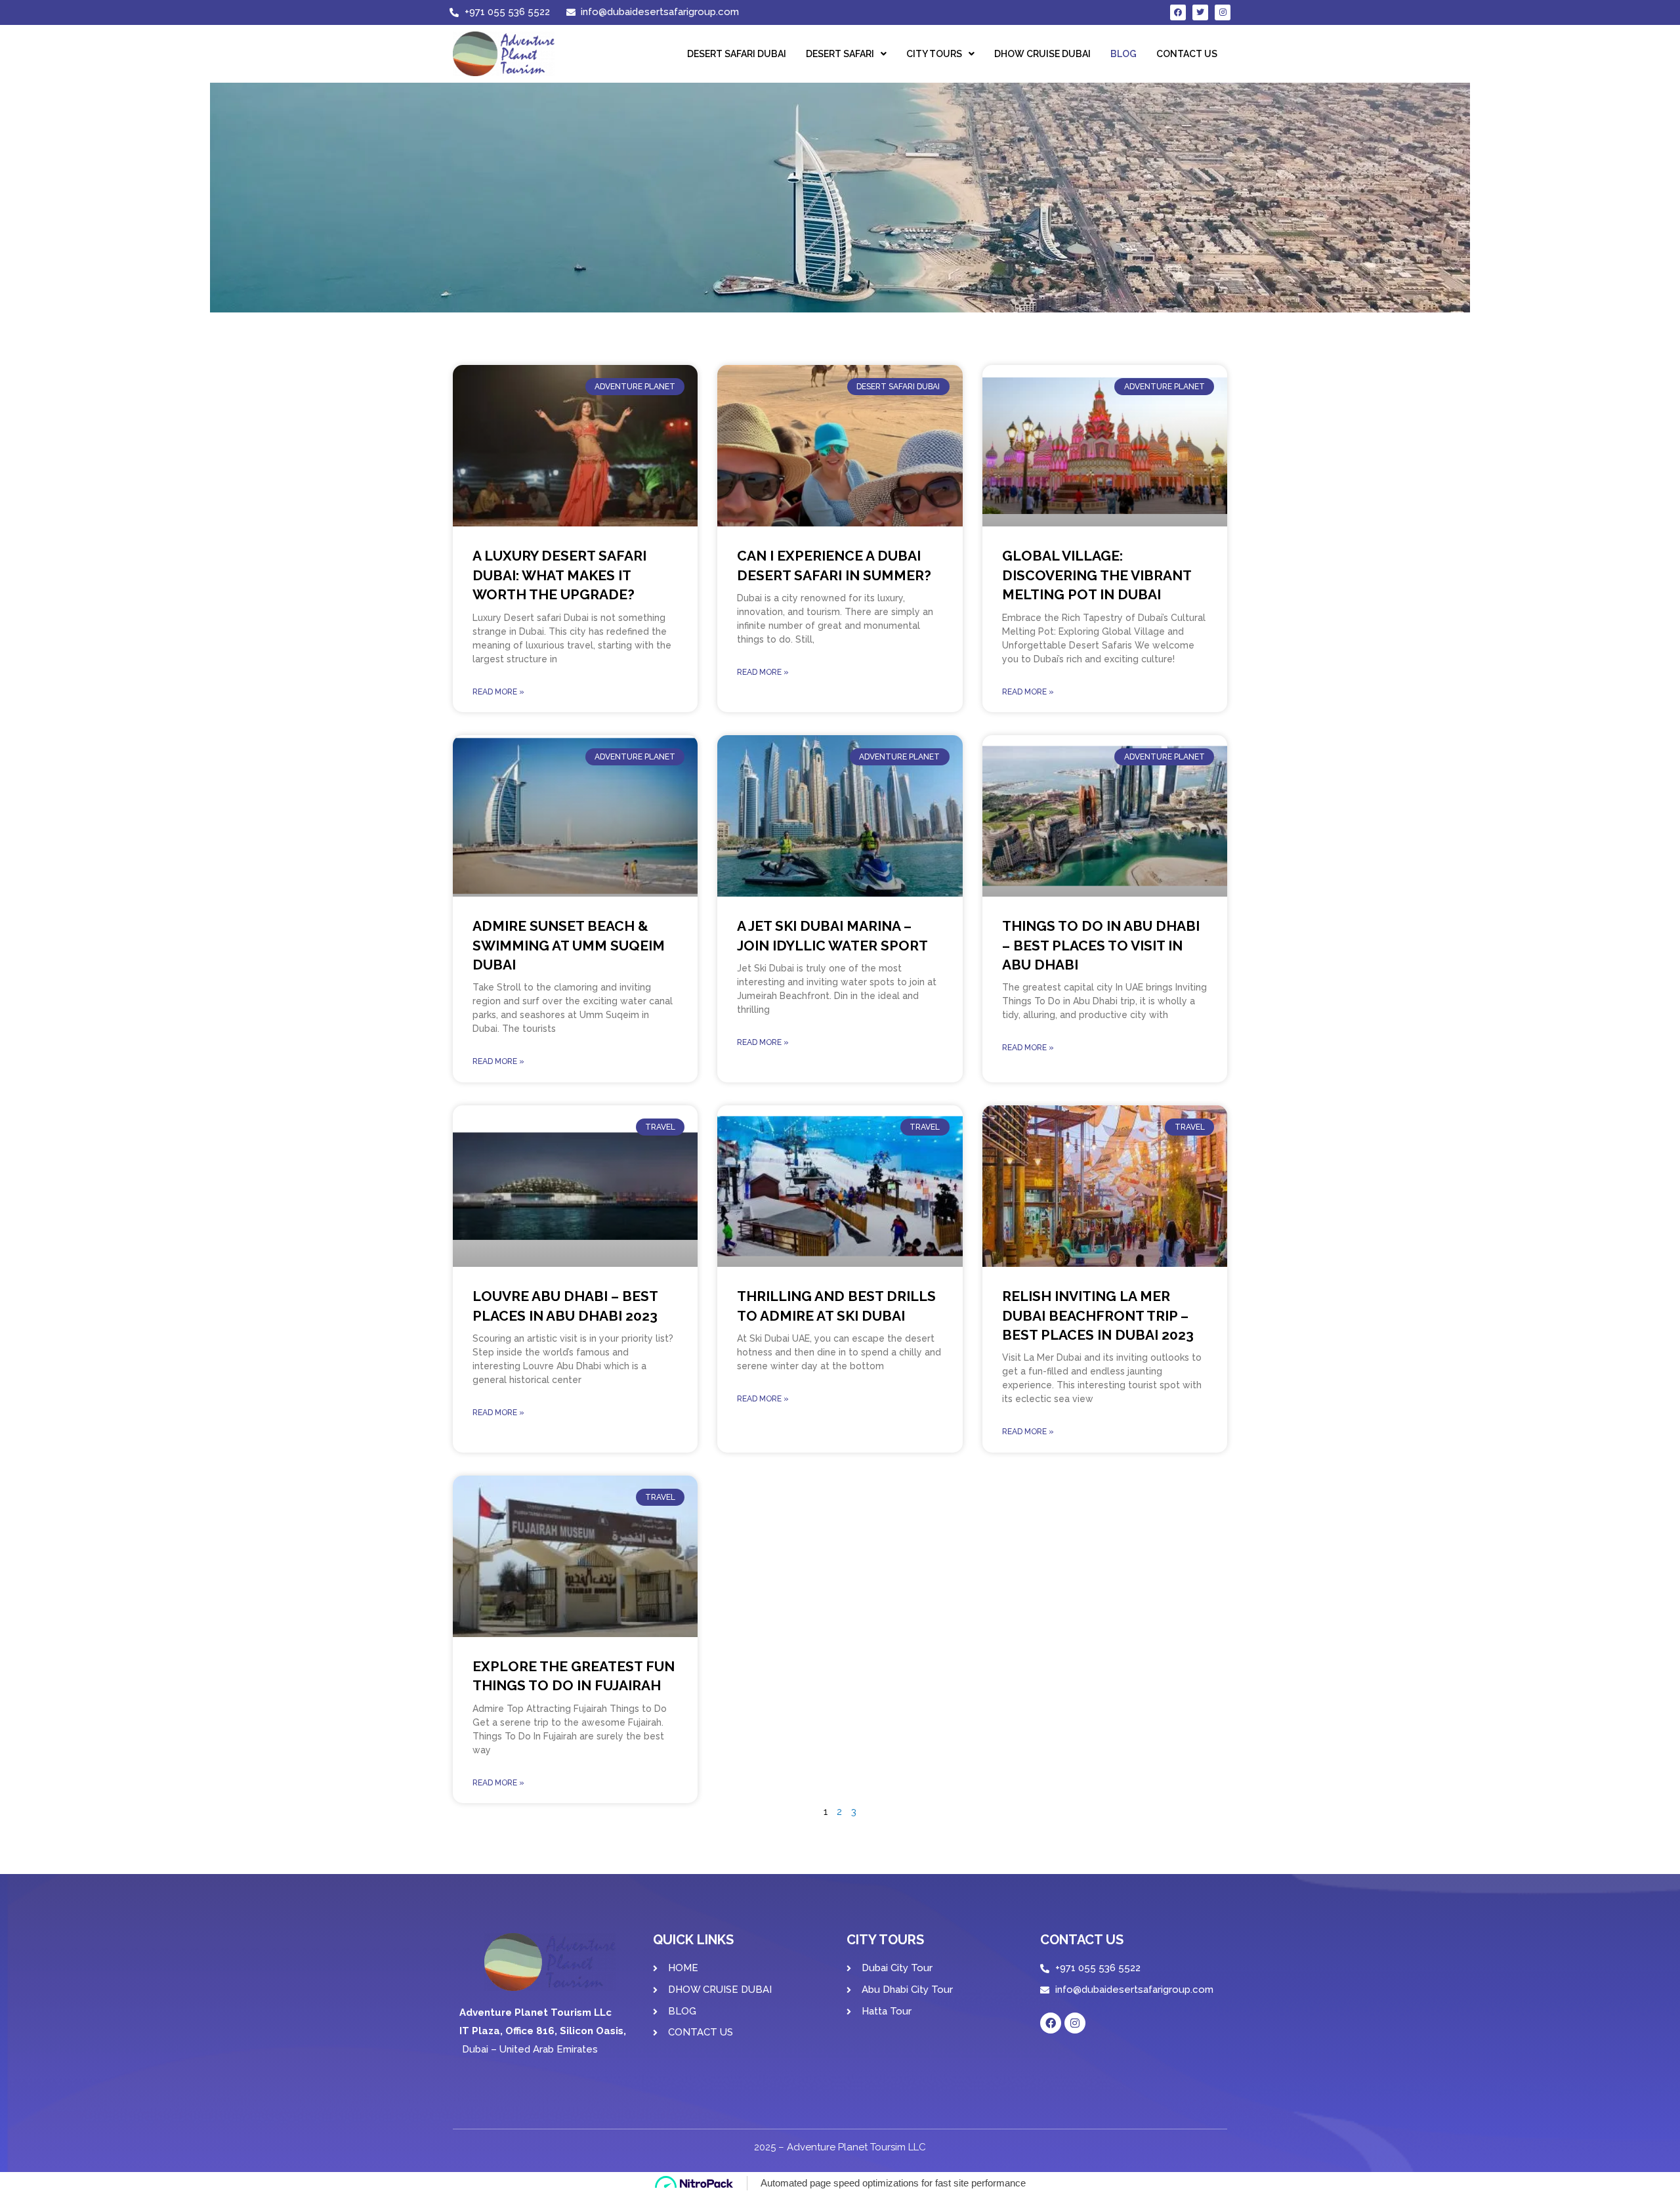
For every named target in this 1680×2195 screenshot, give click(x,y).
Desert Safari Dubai (737, 54)
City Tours (934, 54)
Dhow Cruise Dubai (1042, 54)
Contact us (1187, 54)
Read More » (498, 692)
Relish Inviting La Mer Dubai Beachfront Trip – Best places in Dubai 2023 (1098, 1315)
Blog (1123, 54)
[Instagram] (1223, 12)
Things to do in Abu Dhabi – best (1101, 945)
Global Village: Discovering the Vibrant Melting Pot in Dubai (1097, 575)
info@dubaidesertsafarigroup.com (1134, 1990)
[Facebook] (1178, 12)
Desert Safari (840, 54)
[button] (846, 54)
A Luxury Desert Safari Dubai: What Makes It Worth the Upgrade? (559, 575)
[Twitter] (1200, 12)
